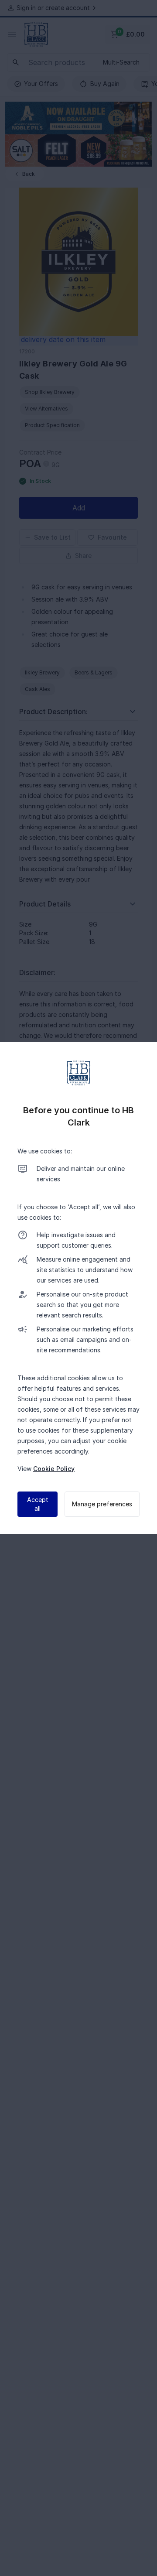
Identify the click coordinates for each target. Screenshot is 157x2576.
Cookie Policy (54, 1469)
